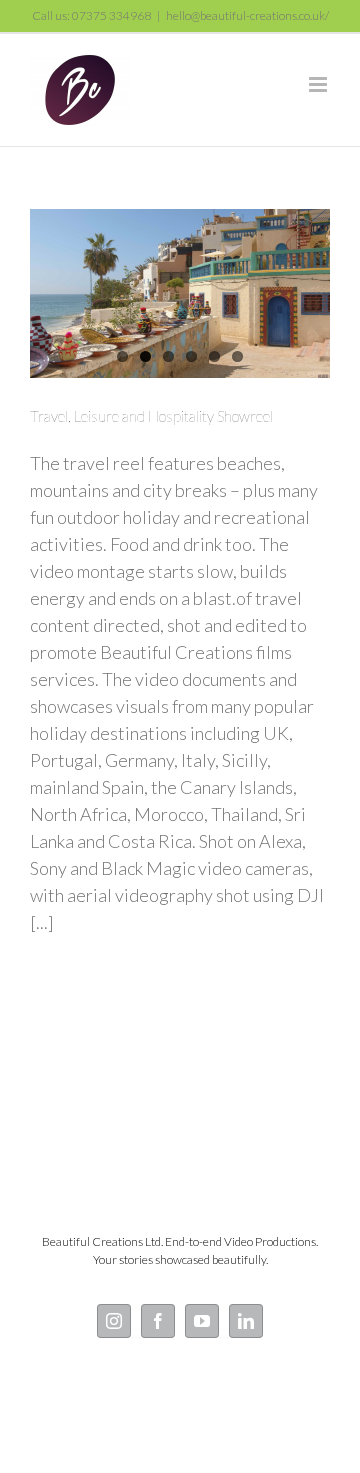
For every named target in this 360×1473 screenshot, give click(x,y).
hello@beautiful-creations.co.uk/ (247, 15)
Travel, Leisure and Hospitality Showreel (151, 416)
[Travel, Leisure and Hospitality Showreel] (180, 293)
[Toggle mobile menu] (319, 84)
